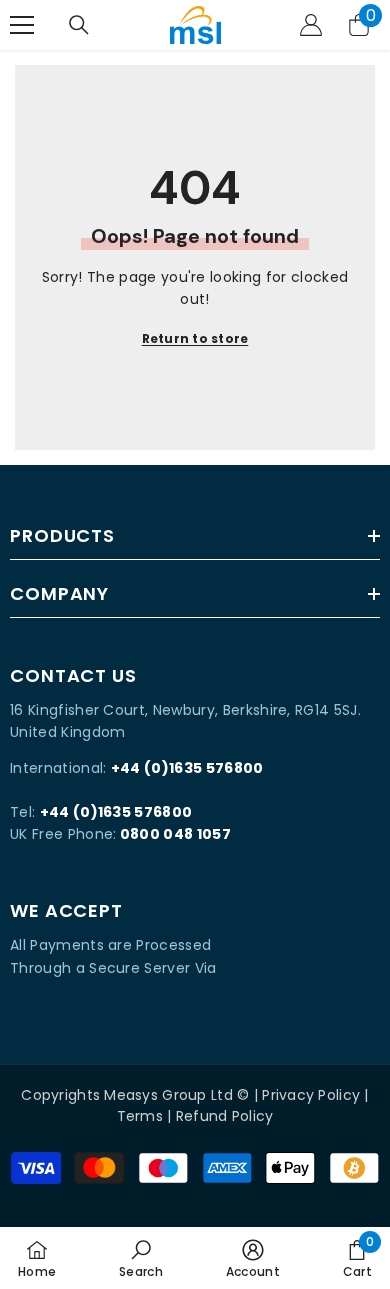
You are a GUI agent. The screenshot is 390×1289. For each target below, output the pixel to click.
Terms (140, 1116)
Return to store (195, 338)
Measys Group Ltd (168, 1095)
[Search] (79, 25)
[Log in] (311, 25)
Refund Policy (225, 1116)
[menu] (22, 25)
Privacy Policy (311, 1095)
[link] (141, 1258)
